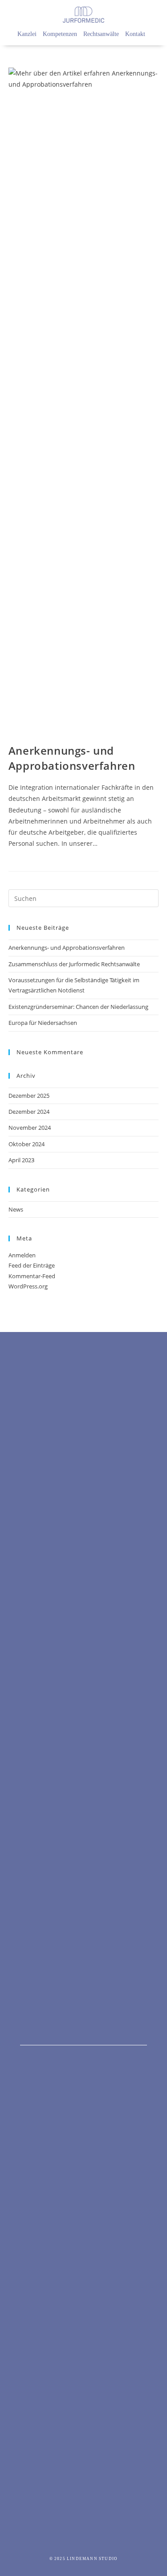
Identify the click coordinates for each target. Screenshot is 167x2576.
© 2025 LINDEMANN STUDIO (84, 2559)
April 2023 (21, 1160)
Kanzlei (27, 34)
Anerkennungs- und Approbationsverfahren (72, 758)
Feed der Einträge (32, 1265)
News (16, 1209)
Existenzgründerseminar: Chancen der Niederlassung (78, 1007)
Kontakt (135, 34)
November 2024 (30, 1128)
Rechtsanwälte (101, 34)
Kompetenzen (60, 34)
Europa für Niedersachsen (43, 1023)
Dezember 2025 (29, 1096)
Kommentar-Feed (32, 1276)
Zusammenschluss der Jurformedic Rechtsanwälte (74, 964)
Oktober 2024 (26, 1144)
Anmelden (22, 1255)
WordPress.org (28, 1286)
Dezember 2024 (29, 1112)
